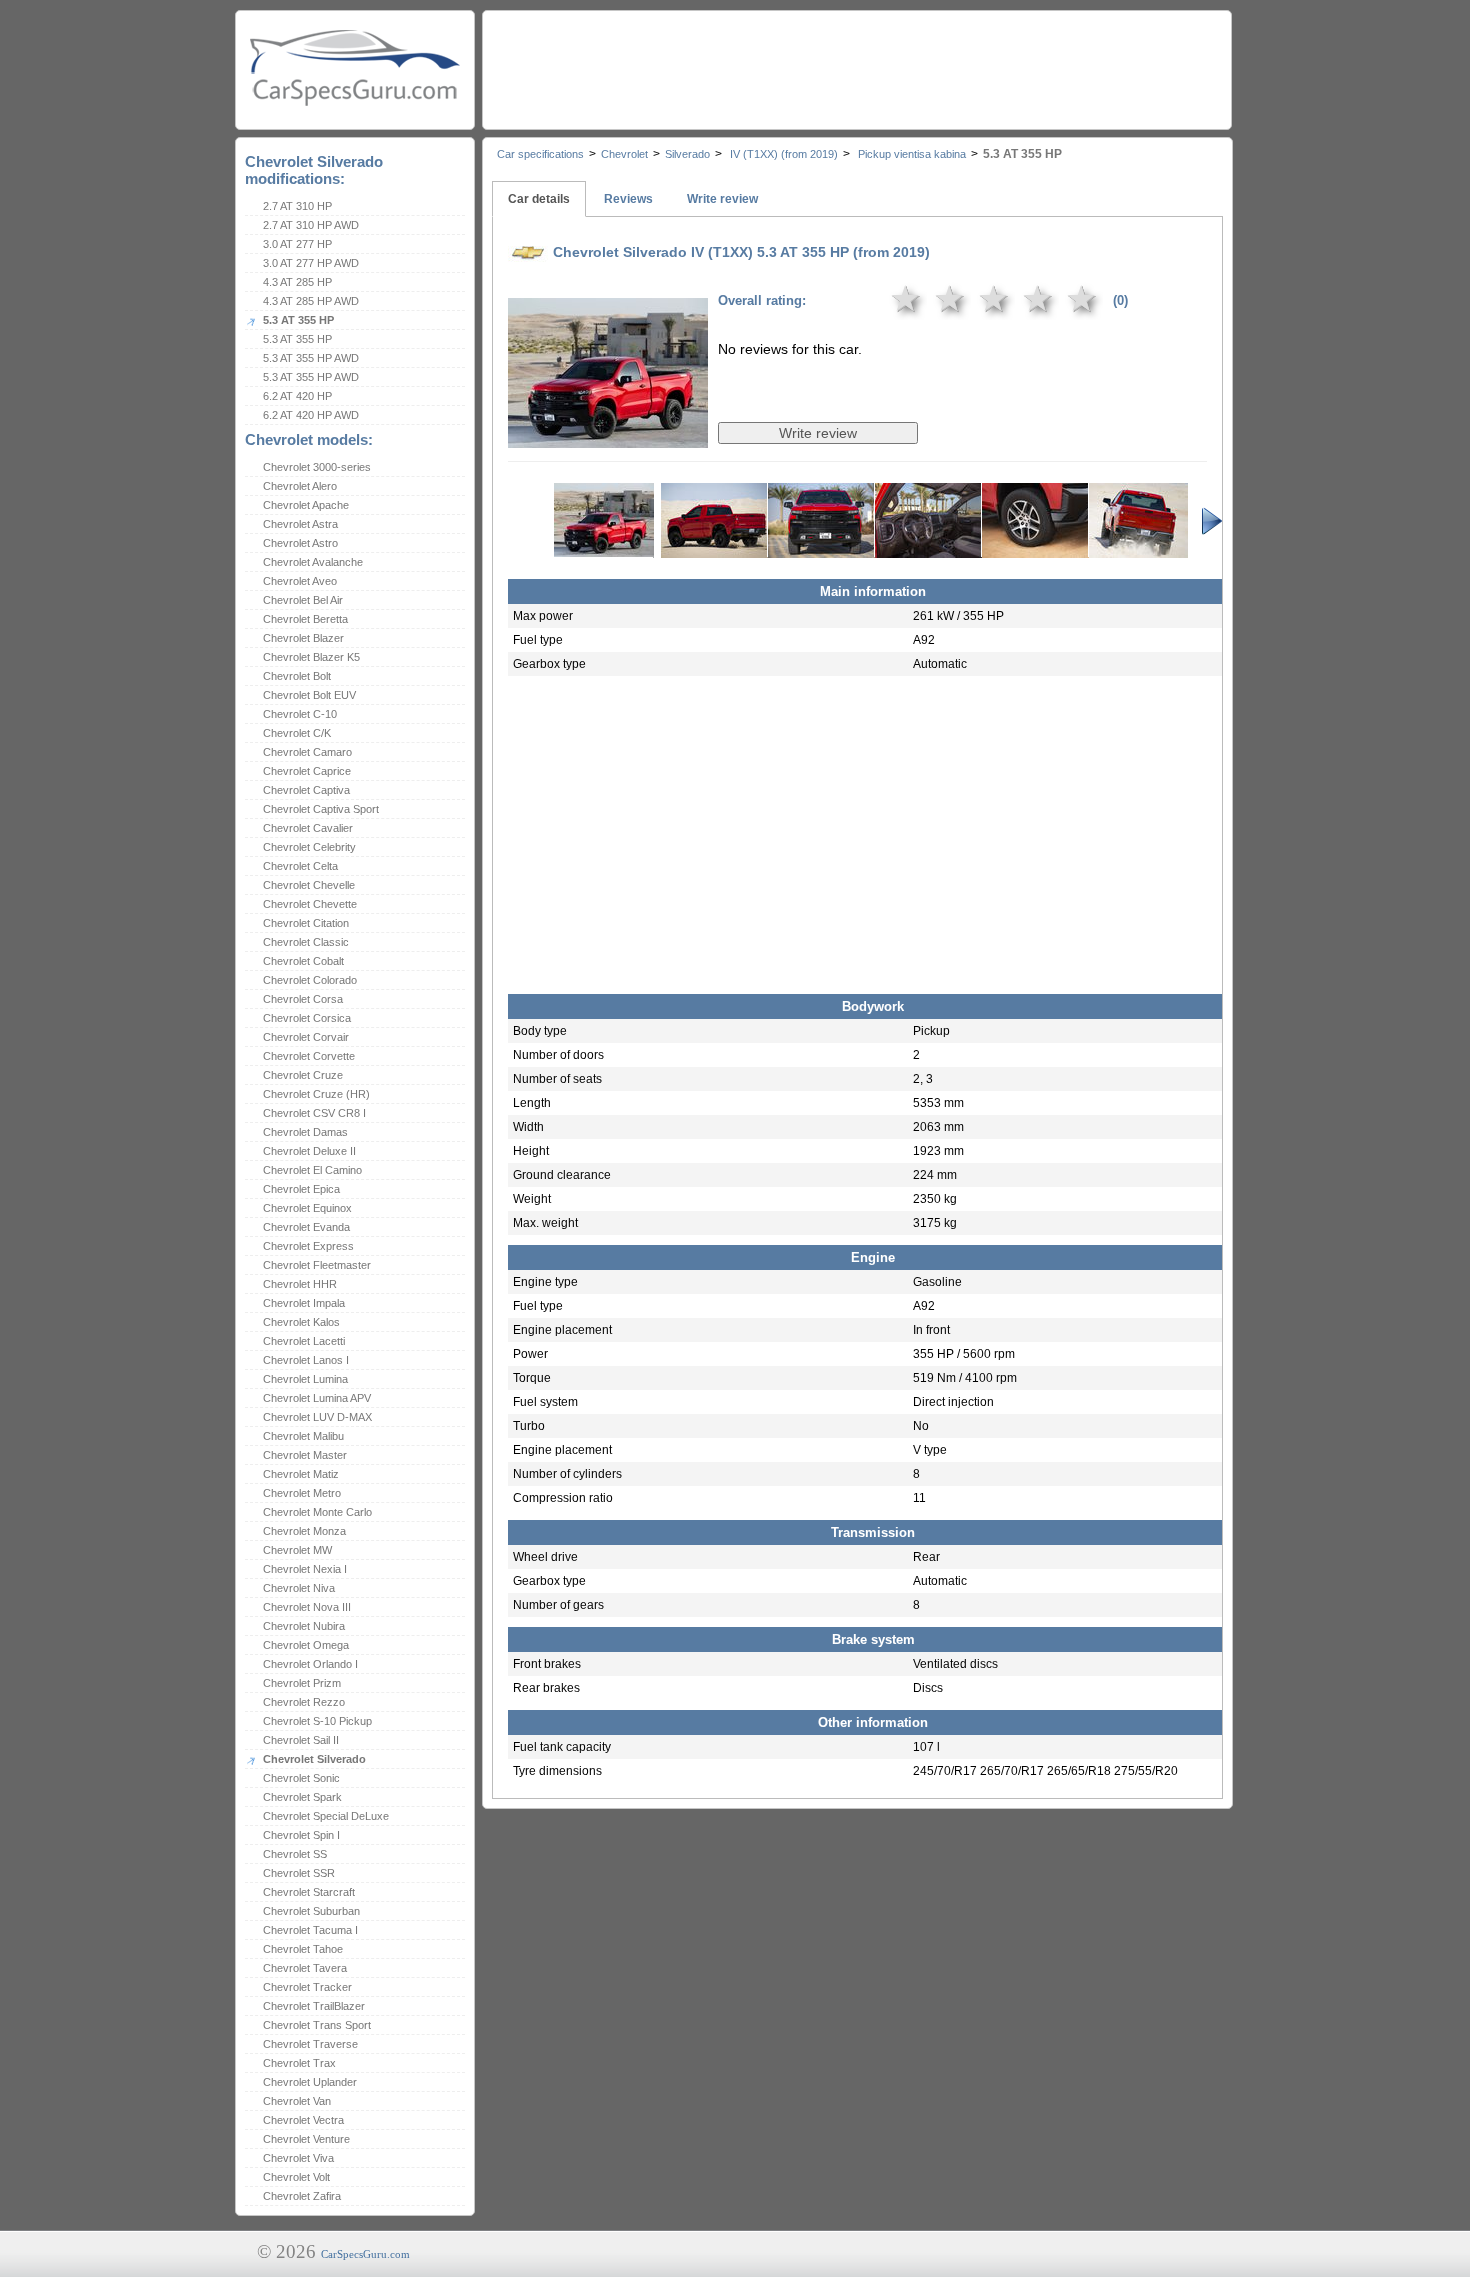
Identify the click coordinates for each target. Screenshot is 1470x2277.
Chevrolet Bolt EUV (309, 695)
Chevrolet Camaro (307, 752)
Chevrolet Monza (304, 1531)
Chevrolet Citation (306, 923)
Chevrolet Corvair (306, 1037)
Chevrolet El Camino (312, 1170)
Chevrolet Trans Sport (317, 2025)
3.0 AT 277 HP (297, 244)
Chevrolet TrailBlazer (314, 2006)
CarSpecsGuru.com (365, 2254)
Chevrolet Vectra (303, 2120)
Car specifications (540, 154)
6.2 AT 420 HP (297, 396)
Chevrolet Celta (300, 866)
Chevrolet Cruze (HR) (316, 1094)
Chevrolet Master (305, 1455)
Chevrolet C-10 (300, 714)
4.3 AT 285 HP (297, 282)
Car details (539, 199)
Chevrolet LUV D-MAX (317, 1417)
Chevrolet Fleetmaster (317, 1265)
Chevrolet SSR (299, 1873)
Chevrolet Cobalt (303, 961)
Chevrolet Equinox (307, 1208)
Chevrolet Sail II (301, 1740)
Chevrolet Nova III (307, 1607)
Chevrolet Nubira (304, 1626)
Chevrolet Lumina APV (317, 1398)
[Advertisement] (856, 65)
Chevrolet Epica (301, 1189)
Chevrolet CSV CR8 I (314, 1113)
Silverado (687, 154)
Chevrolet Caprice (307, 771)
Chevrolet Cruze (303, 1075)
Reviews (628, 199)
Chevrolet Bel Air (303, 600)
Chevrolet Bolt (297, 676)
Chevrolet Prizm (302, 1683)
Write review (722, 199)
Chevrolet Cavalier (308, 828)
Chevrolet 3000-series (317, 467)
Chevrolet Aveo (300, 581)
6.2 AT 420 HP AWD (311, 415)
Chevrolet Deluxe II (309, 1151)
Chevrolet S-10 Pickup (317, 1721)
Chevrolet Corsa (303, 999)
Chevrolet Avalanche (313, 562)
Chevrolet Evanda (306, 1227)
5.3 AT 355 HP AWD (311, 358)
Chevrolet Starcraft (309, 1892)
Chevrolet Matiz (301, 1474)
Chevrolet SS (295, 1854)
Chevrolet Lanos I (306, 1360)
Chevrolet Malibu (303, 1436)
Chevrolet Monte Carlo (317, 1512)
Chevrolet (624, 154)
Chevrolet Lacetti (304, 1341)
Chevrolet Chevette (310, 904)
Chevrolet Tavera (305, 1968)
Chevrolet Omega (306, 1645)
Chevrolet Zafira (302, 2196)
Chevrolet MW (297, 1550)
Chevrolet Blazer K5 (311, 657)
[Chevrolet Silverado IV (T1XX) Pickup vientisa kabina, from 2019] (608, 434)
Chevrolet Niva (299, 1588)
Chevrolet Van (297, 2101)
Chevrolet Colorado (310, 980)
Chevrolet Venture (306, 2139)
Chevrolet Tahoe (303, 1949)
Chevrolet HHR (300, 1284)
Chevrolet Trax (299, 2063)
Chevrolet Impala (304, 1303)
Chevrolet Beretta (305, 619)
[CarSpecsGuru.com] (355, 65)
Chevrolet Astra (300, 524)
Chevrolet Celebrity (309, 847)
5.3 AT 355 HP (298, 320)
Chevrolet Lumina (305, 1379)
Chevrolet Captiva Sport (321, 809)
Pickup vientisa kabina (910, 154)
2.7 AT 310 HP (297, 206)
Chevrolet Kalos (301, 1322)
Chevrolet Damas (305, 1132)
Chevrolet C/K (297, 733)
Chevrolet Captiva (306, 790)
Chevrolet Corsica (307, 1018)
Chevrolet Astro (300, 543)
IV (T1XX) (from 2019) (782, 154)
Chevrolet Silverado (314, 1759)
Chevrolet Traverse (310, 2044)
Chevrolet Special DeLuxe (326, 1816)
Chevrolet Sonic (301, 1778)
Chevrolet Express (308, 1246)
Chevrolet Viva (298, 2158)
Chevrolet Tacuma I (310, 1930)
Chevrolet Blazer (303, 638)
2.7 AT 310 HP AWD (311, 225)
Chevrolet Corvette (309, 1056)
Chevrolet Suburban (311, 1911)
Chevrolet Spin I (301, 1835)
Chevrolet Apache (306, 505)
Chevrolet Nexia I (305, 1569)
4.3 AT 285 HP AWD (311, 301)
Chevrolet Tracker (307, 1987)
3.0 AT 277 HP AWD (311, 263)
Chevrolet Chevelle (309, 885)
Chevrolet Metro (302, 1493)
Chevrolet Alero (300, 486)
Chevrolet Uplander (310, 2082)
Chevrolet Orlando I (310, 1664)
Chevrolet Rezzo (304, 1702)
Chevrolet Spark (302, 1797)
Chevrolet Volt (296, 2177)
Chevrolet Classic (306, 942)
